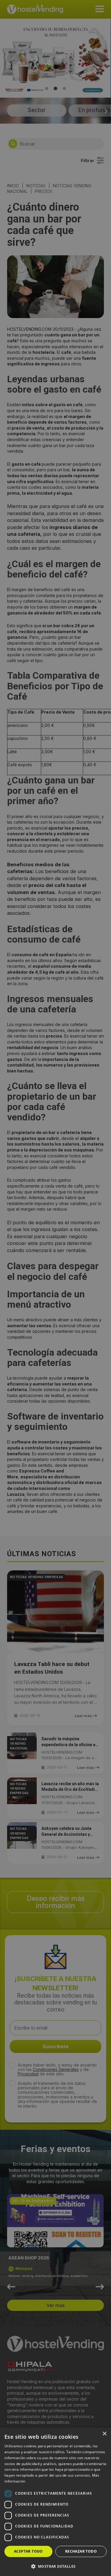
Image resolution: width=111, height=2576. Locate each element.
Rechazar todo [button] (81, 2551)
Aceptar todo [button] (28, 2551)
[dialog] (55, 1288)
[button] (55, 2566)
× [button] (104, 2434)
